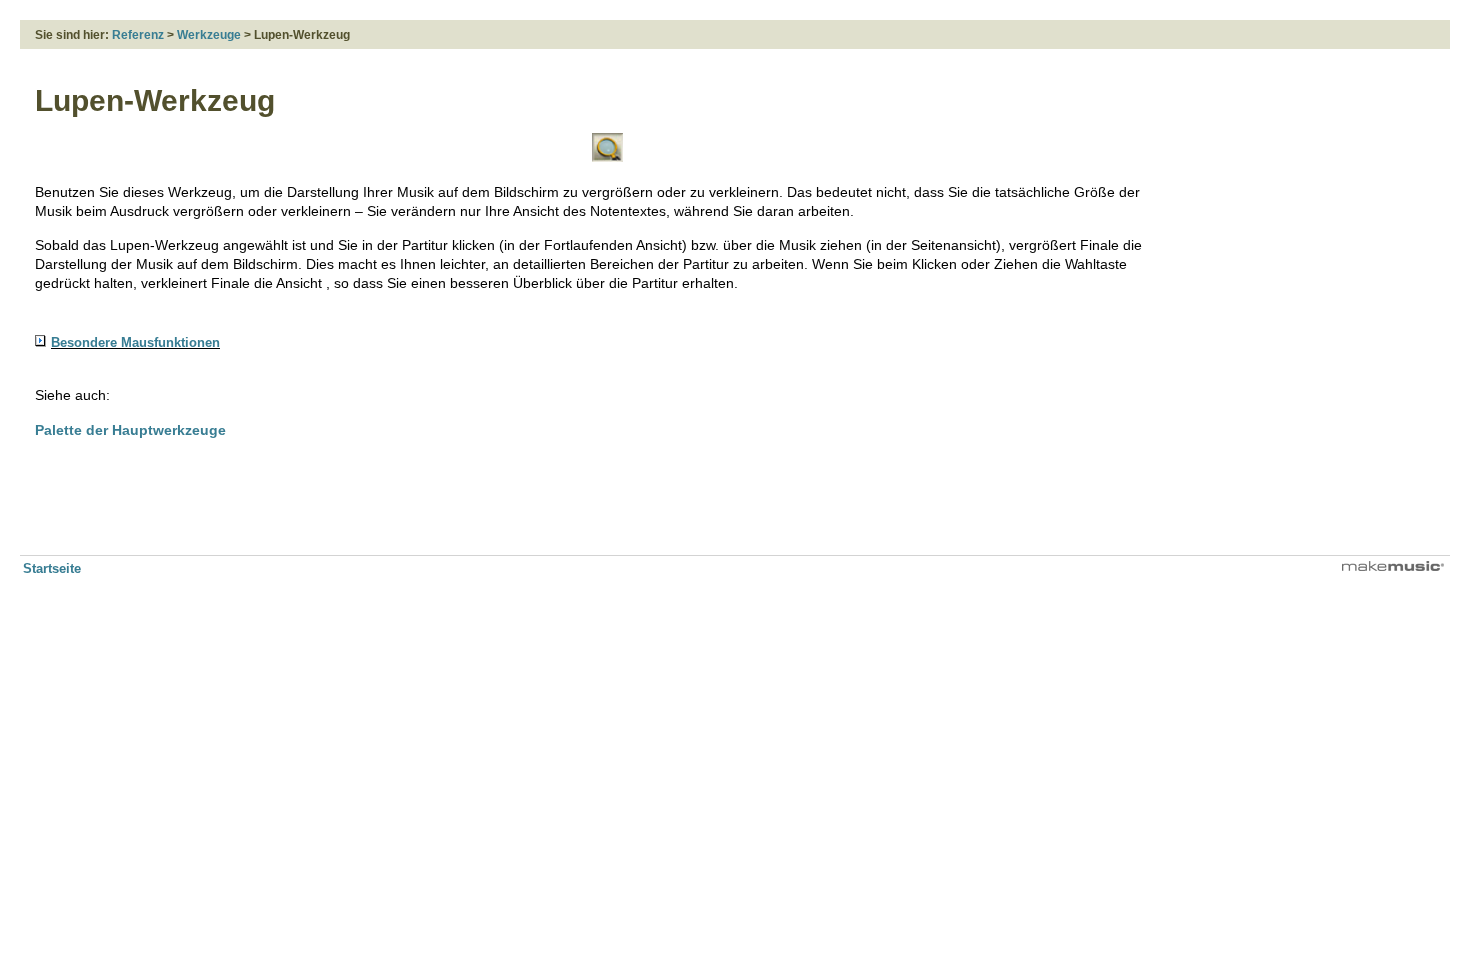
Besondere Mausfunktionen (135, 342)
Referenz (138, 35)
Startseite (52, 568)
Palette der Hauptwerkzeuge (130, 430)
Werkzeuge (209, 35)
